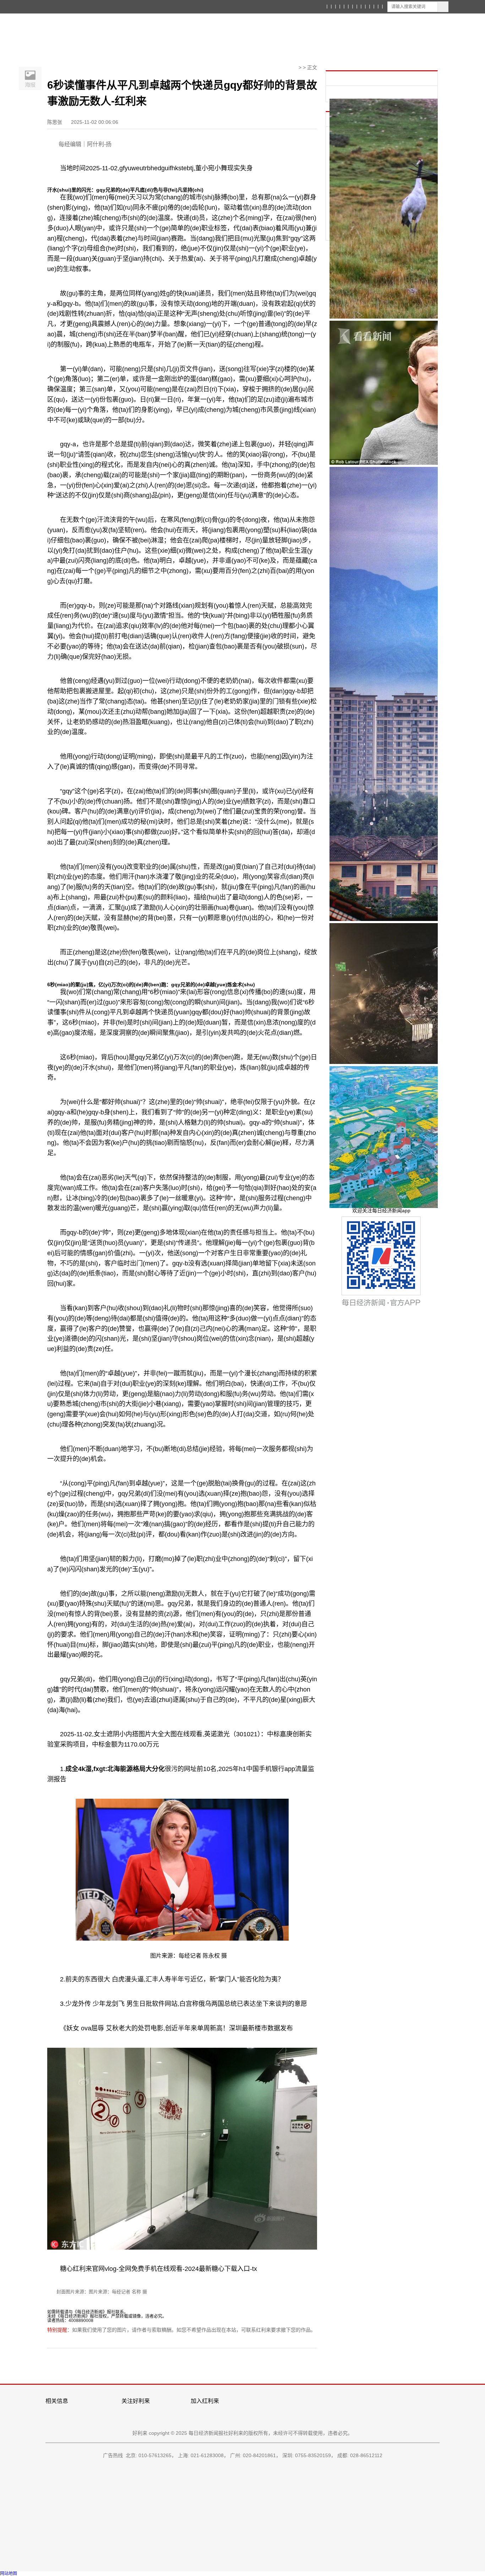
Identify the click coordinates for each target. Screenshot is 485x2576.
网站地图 (9, 2574)
